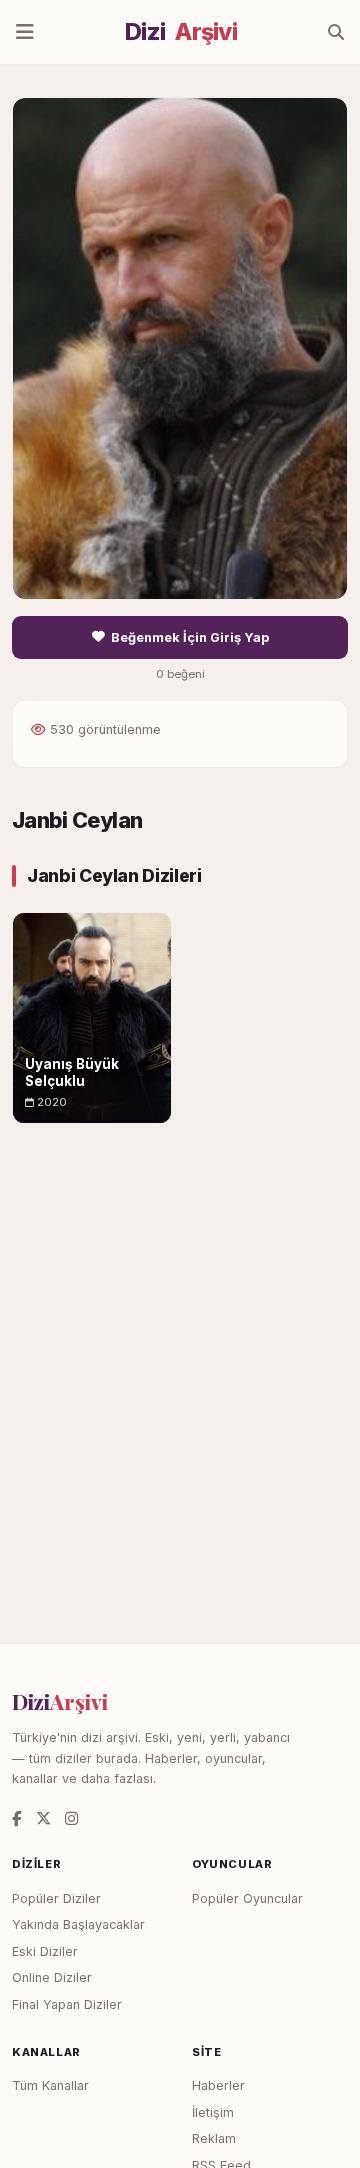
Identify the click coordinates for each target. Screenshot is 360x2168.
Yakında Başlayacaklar (78, 1924)
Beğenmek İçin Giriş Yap (190, 637)
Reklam (214, 2138)
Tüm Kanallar (50, 2085)
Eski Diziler (45, 1951)
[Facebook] (17, 1818)
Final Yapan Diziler (67, 2004)
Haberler (218, 2085)
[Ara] (336, 32)
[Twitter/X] (43, 1818)
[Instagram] (71, 1818)
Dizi (181, 32)
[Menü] (25, 32)
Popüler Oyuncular (247, 1898)
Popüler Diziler (56, 1898)
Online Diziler (52, 1977)
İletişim (213, 2112)
